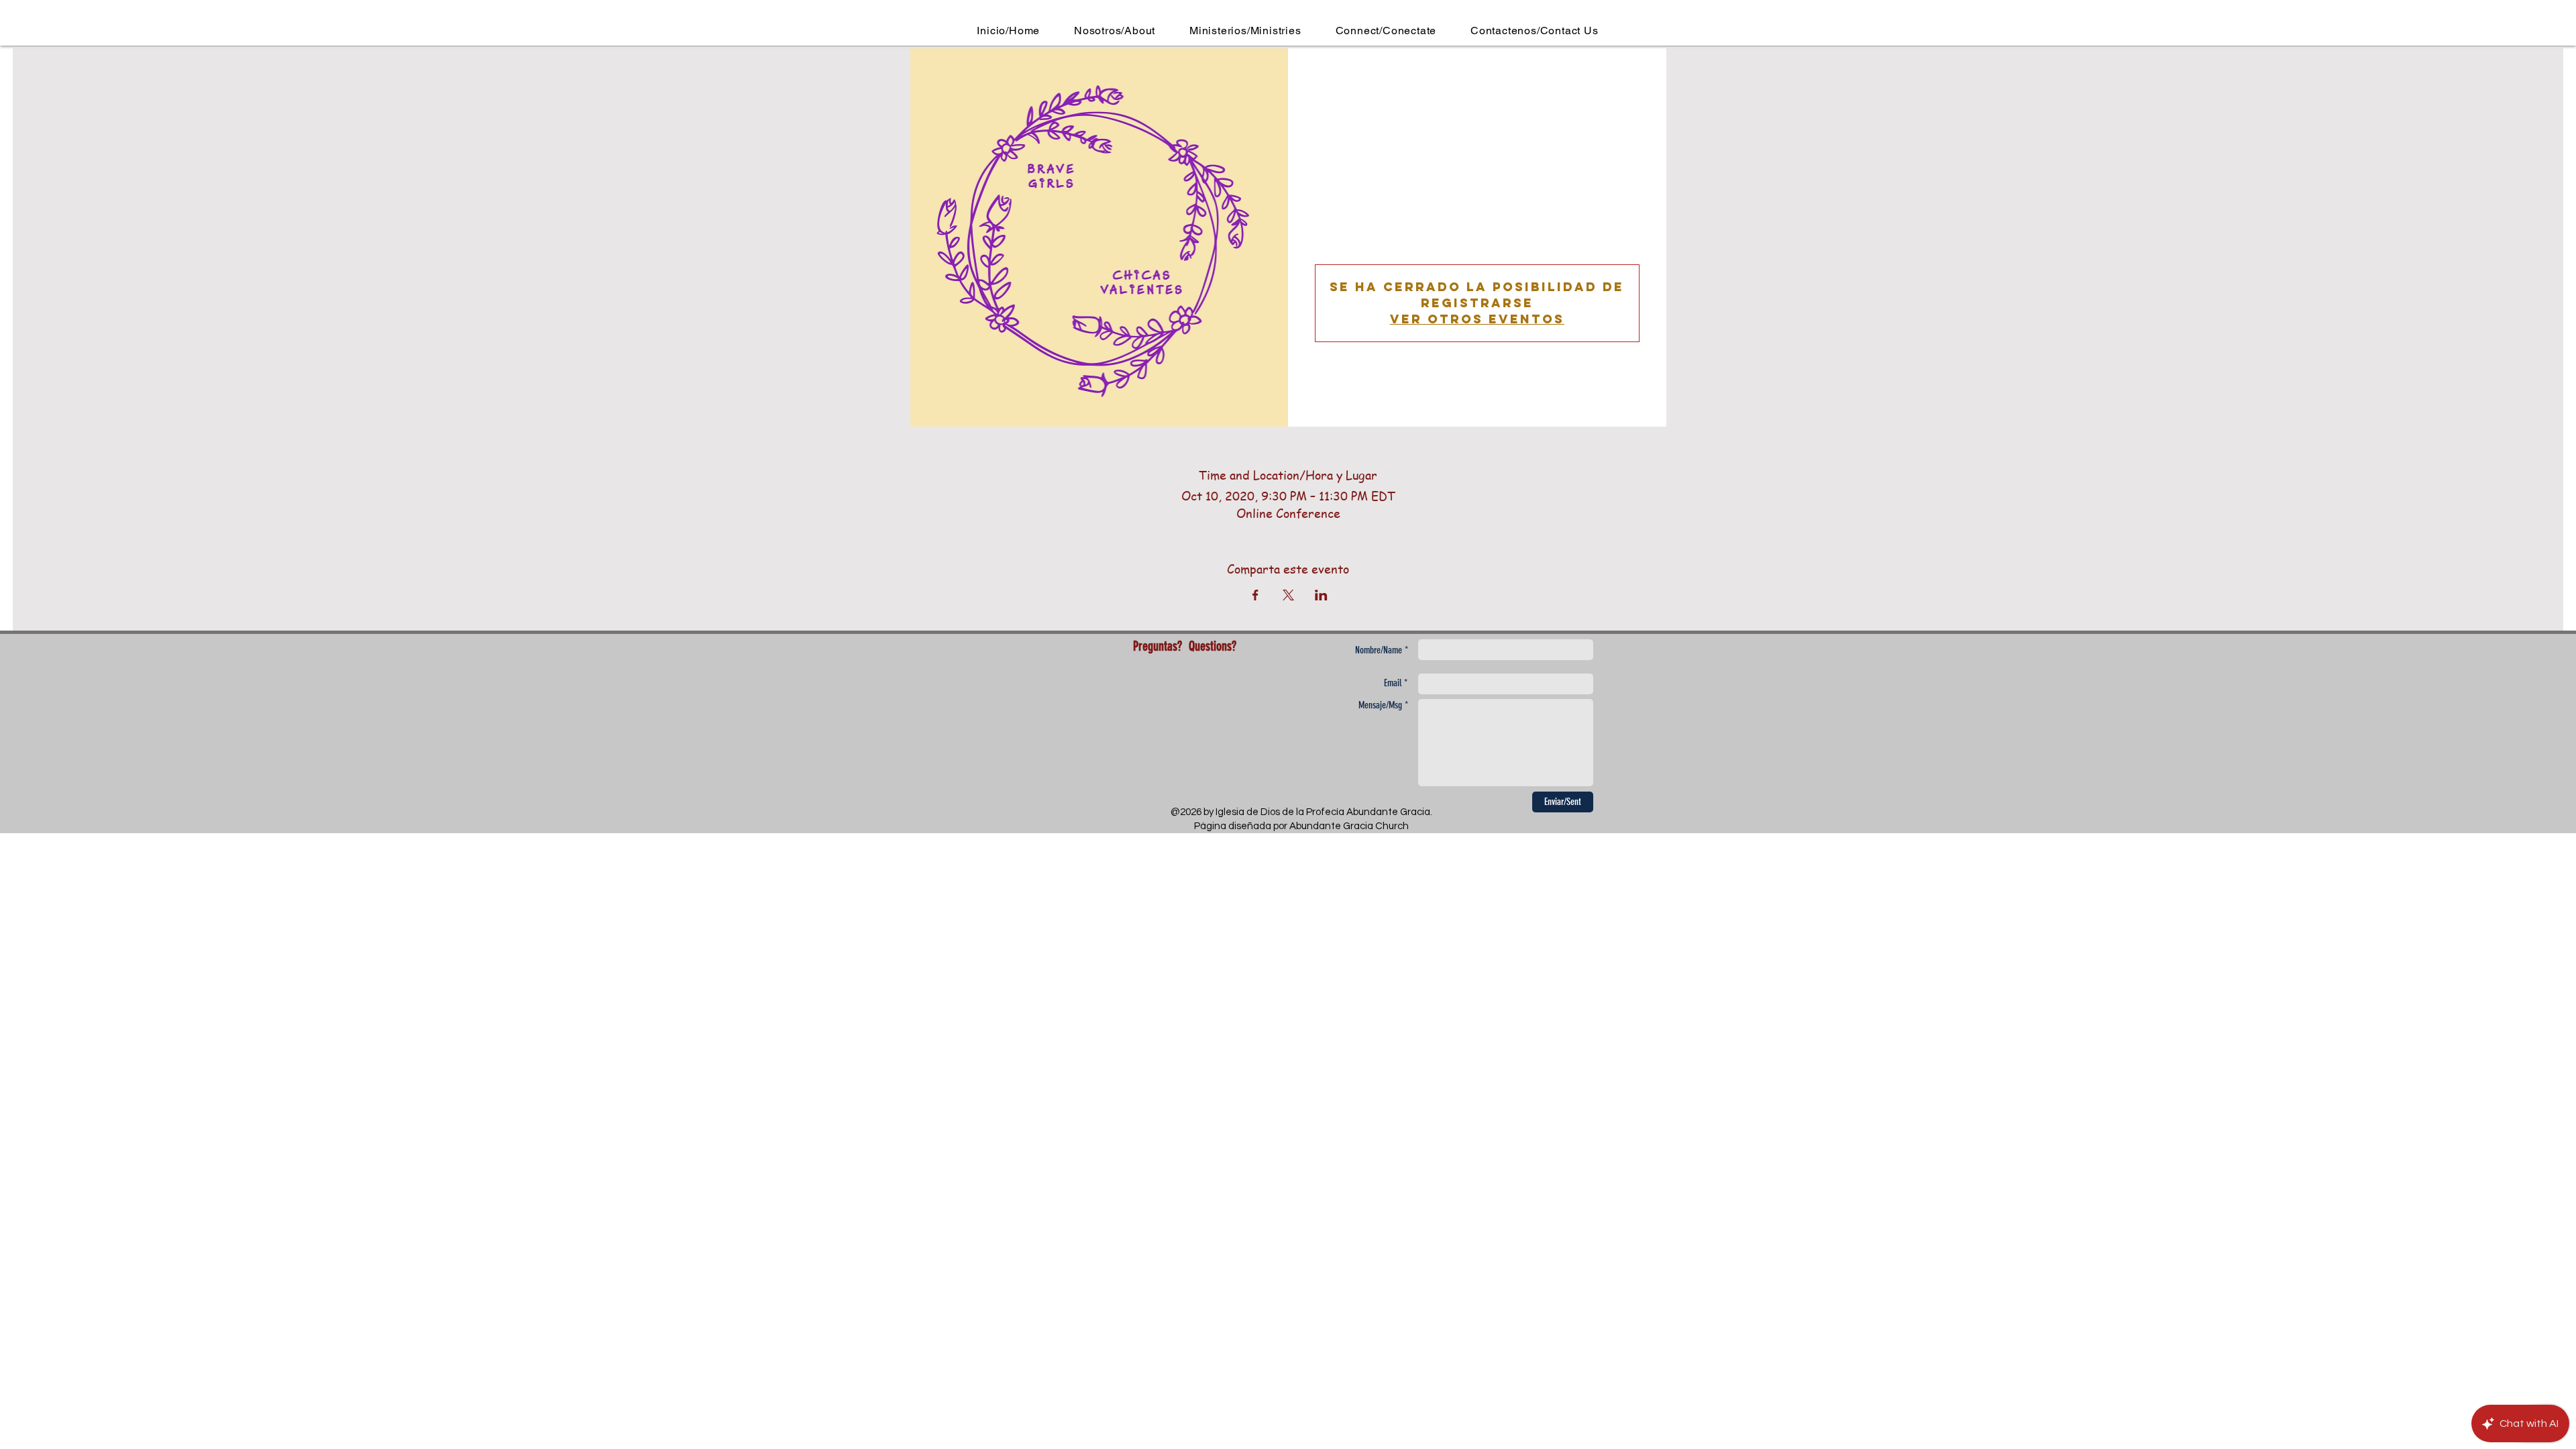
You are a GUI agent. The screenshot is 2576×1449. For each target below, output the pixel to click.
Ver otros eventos (1477, 319)
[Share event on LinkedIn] (1321, 595)
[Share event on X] (1288, 595)
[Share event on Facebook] (1255, 595)
